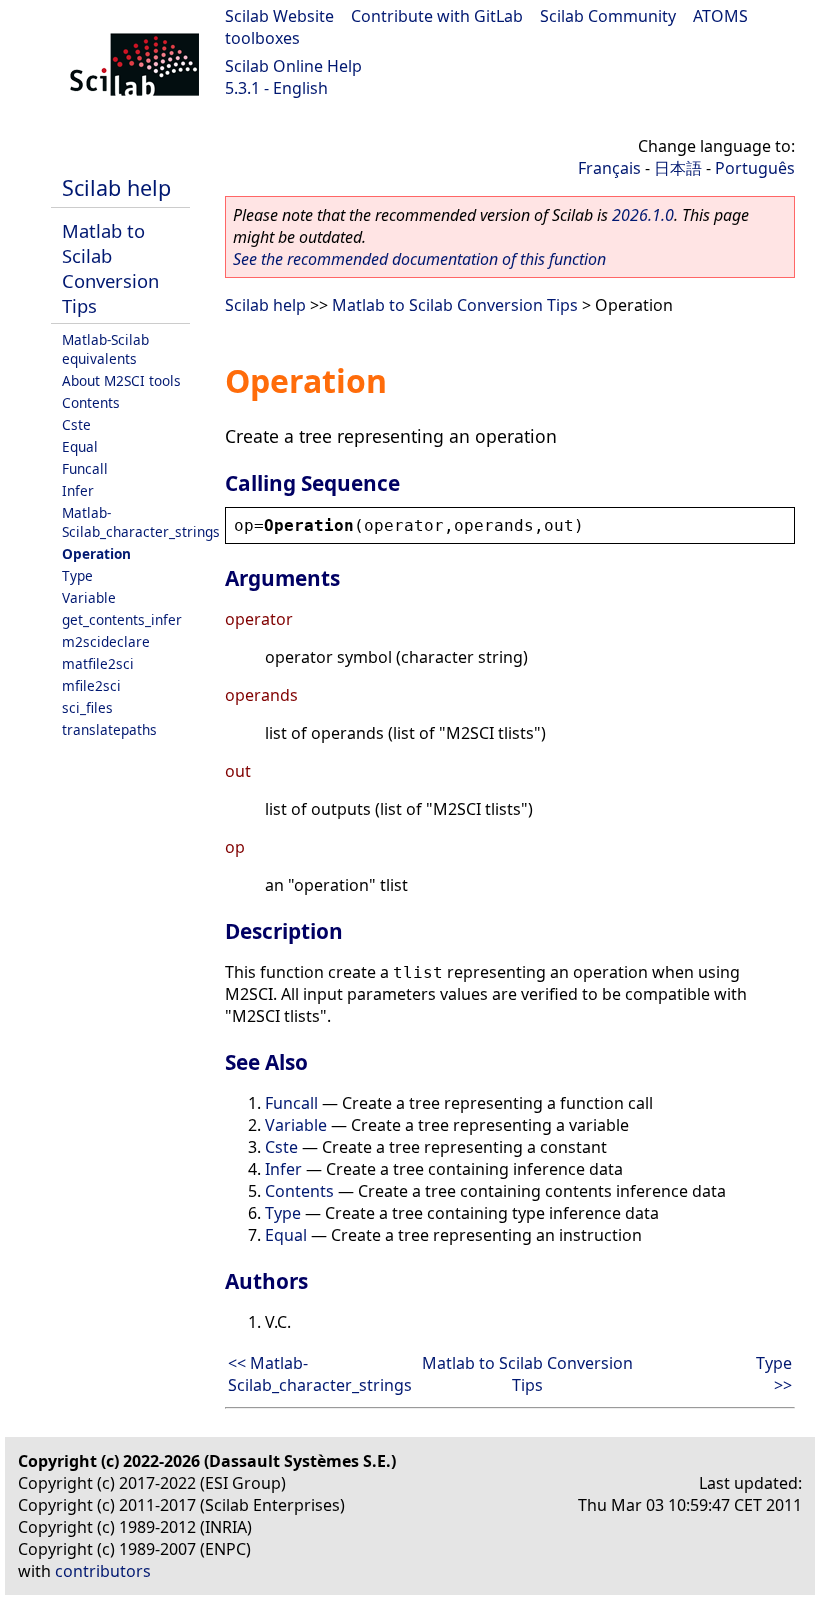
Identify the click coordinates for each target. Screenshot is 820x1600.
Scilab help (116, 187)
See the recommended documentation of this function (419, 259)
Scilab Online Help (293, 66)
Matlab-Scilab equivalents (105, 349)
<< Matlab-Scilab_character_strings (320, 1374)
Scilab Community (608, 16)
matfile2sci (98, 663)
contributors (103, 1571)
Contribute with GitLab (437, 16)
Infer (78, 490)
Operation (96, 553)
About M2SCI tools (121, 380)
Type (77, 575)
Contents (91, 402)
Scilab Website (279, 16)
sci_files (87, 707)
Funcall (85, 468)
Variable (89, 597)
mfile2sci (91, 685)
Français (609, 168)
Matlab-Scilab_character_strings (141, 522)
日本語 (678, 168)
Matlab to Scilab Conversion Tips (110, 268)
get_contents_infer (122, 619)
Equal (80, 446)
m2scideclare (106, 641)
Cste (76, 424)
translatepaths (109, 729)
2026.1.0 (643, 215)
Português (755, 168)
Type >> (774, 1374)
